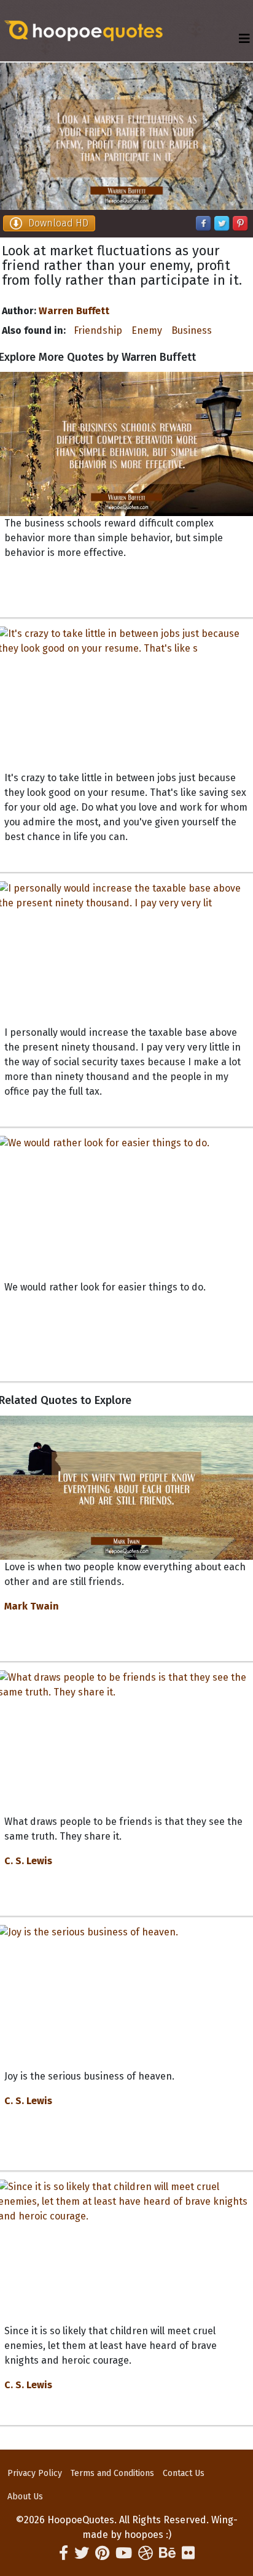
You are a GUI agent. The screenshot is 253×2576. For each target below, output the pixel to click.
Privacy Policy (35, 2473)
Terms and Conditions (112, 2473)
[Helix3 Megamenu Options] (244, 39)
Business (192, 330)
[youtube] (124, 2553)
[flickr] (188, 2553)
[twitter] (82, 2553)
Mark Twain (32, 1606)
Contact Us (184, 2473)
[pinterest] (102, 2553)
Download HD (58, 223)
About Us (25, 2497)
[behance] (167, 2553)
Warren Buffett (74, 311)
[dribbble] (146, 2553)
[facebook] (64, 2553)
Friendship (98, 330)
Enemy (147, 330)
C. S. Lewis (28, 1861)
